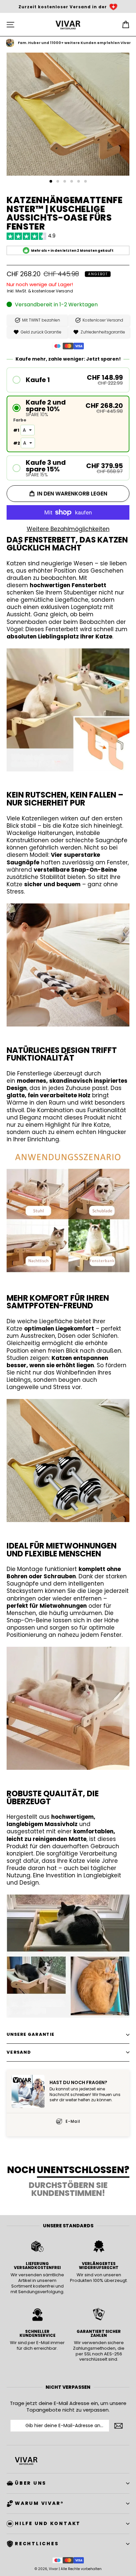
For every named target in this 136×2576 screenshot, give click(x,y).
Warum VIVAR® (39, 2503)
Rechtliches (37, 2544)
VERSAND (19, 2052)
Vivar (53, 2569)
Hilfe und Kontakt (48, 2523)
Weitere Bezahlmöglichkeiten (68, 529)
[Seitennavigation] (10, 25)
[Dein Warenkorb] (126, 25)
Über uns (31, 2483)
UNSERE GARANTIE (31, 2034)
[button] (68, 380)
